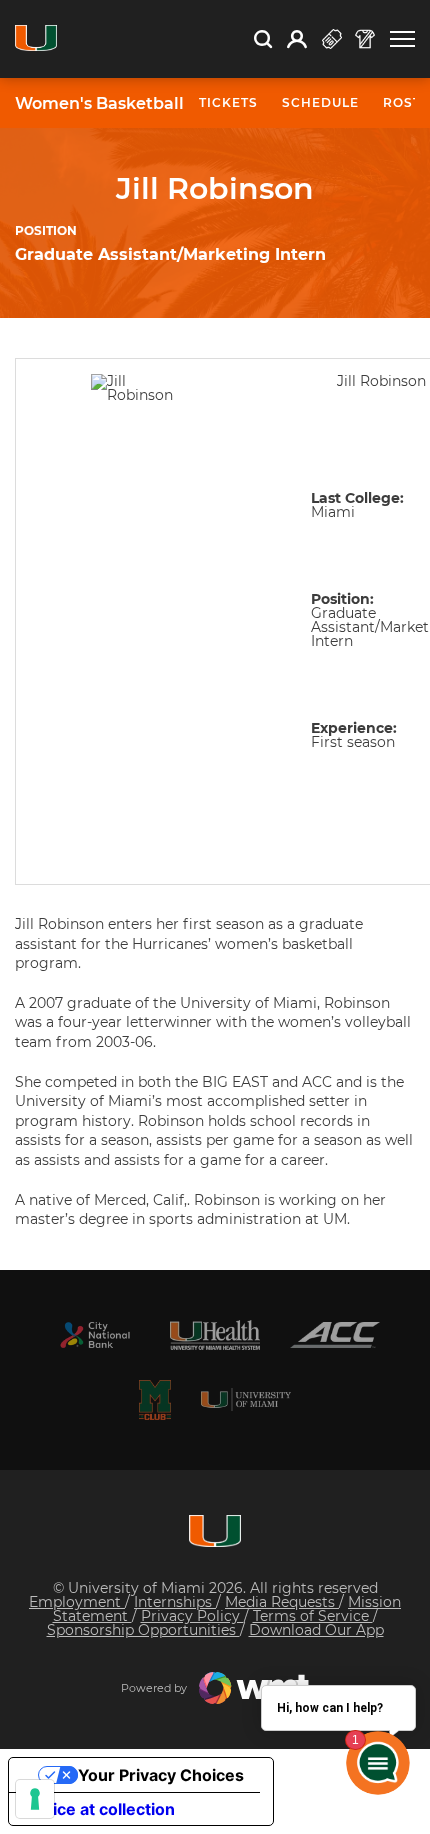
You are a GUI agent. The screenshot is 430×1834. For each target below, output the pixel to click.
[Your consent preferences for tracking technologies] (35, 1799)
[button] (402, 39)
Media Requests (282, 1602)
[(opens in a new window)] (95, 1335)
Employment (77, 1602)
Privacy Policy (192, 1616)
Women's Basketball (99, 104)
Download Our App (316, 1630)
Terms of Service (313, 1616)
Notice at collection (100, 1809)
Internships (175, 1602)
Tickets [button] (228, 102)
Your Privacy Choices (161, 1775)
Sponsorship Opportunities (143, 1630)
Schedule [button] (320, 102)
